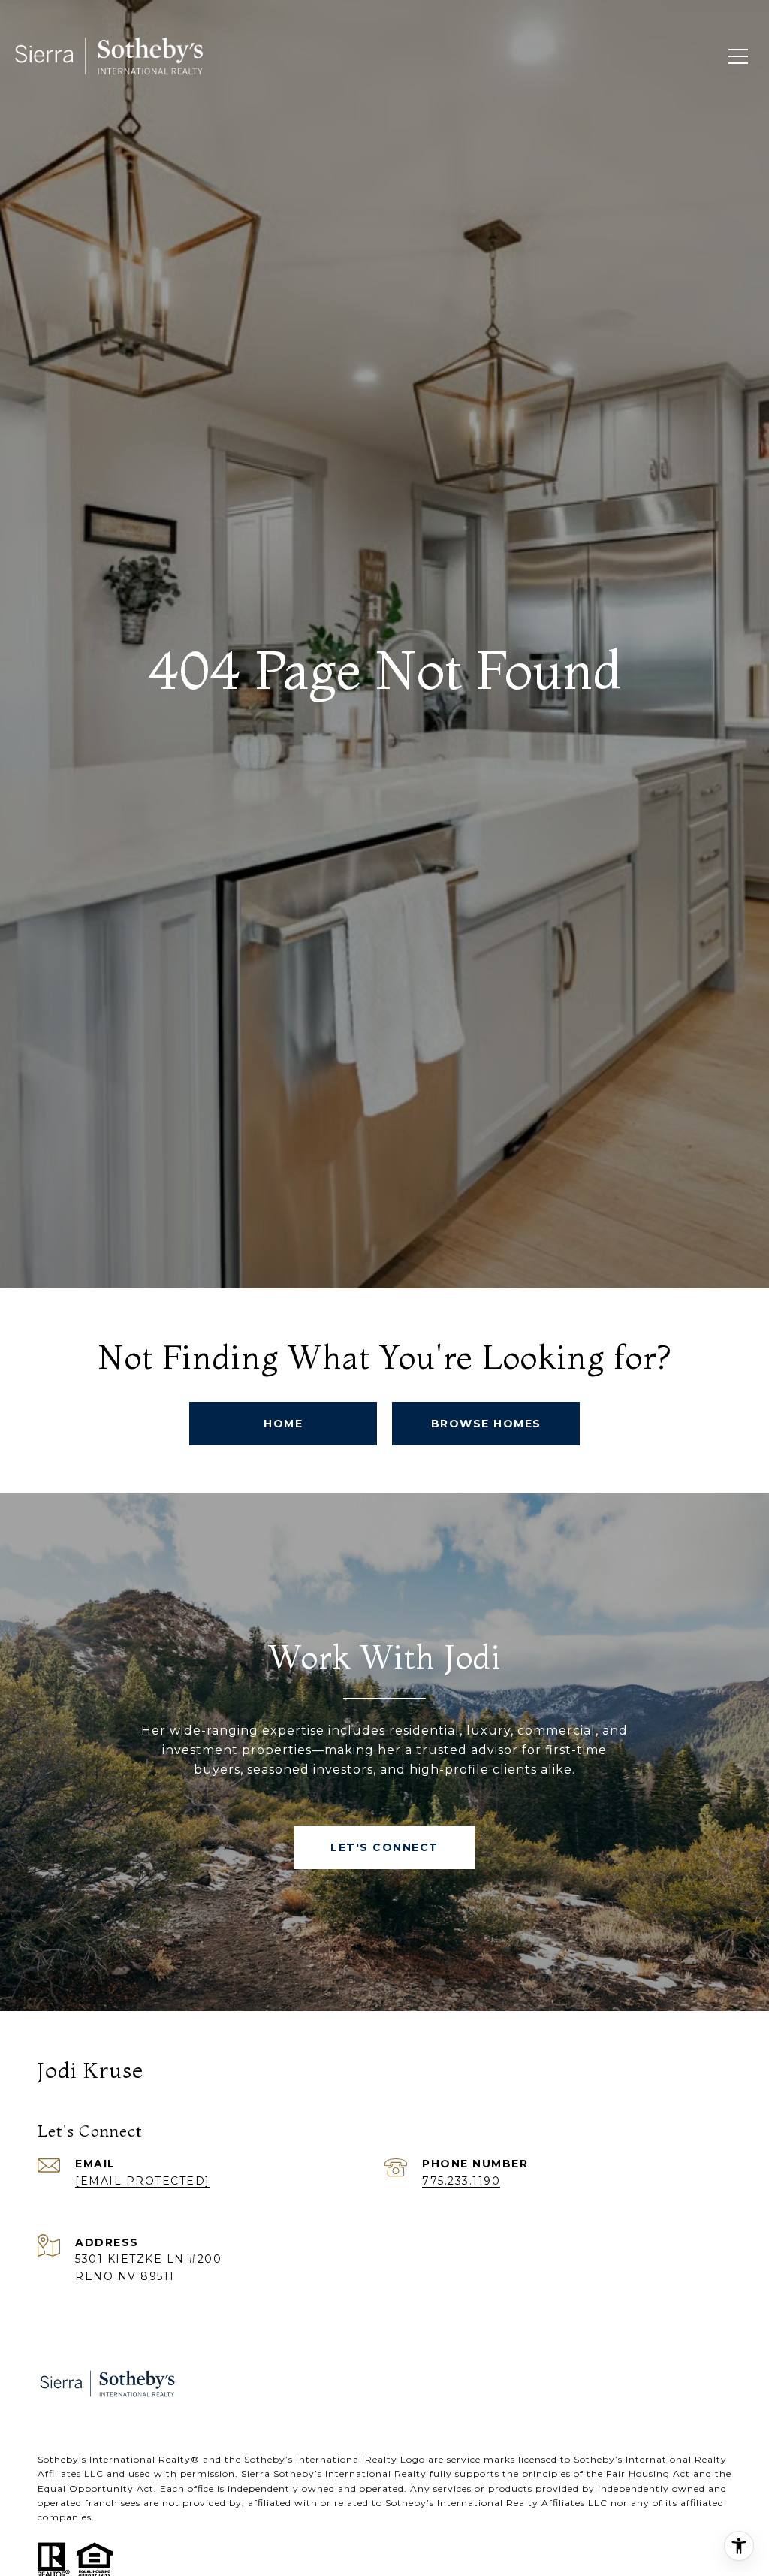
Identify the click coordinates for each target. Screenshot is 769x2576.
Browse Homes (486, 1424)
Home (283, 1424)
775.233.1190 (461, 2181)
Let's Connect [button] (384, 1847)
